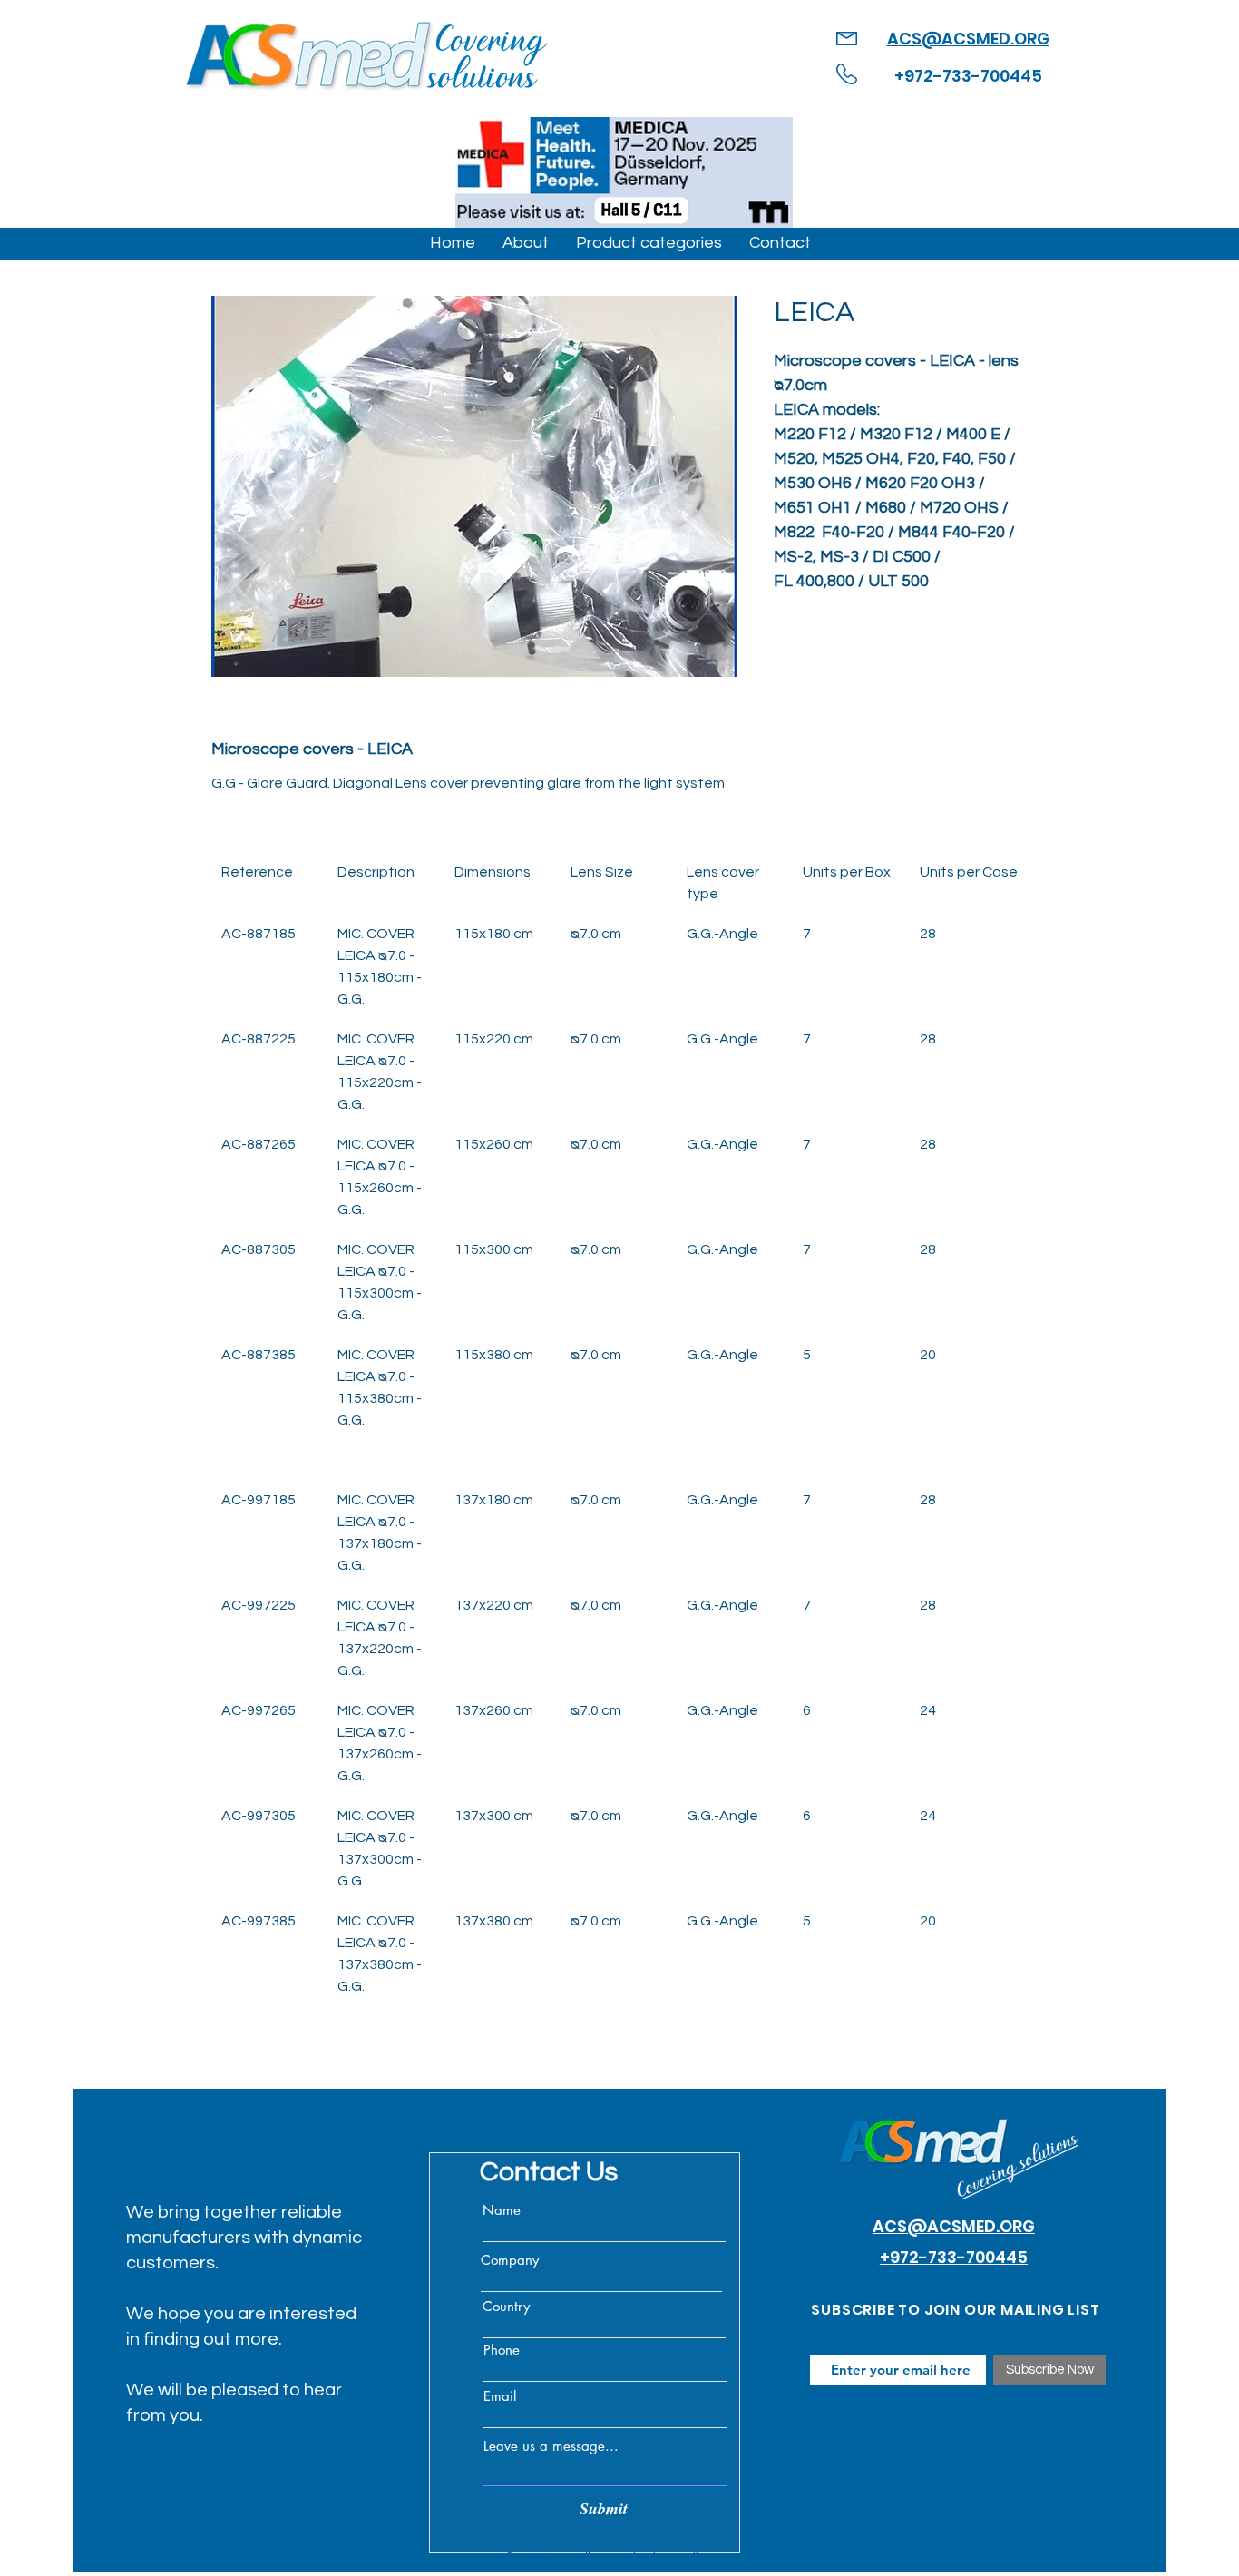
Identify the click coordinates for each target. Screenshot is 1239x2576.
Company (510, 2260)
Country (506, 2306)
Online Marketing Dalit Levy (650, 2558)
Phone (502, 2350)
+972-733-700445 (968, 76)
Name (502, 2210)
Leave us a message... (551, 2446)
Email (500, 2396)
